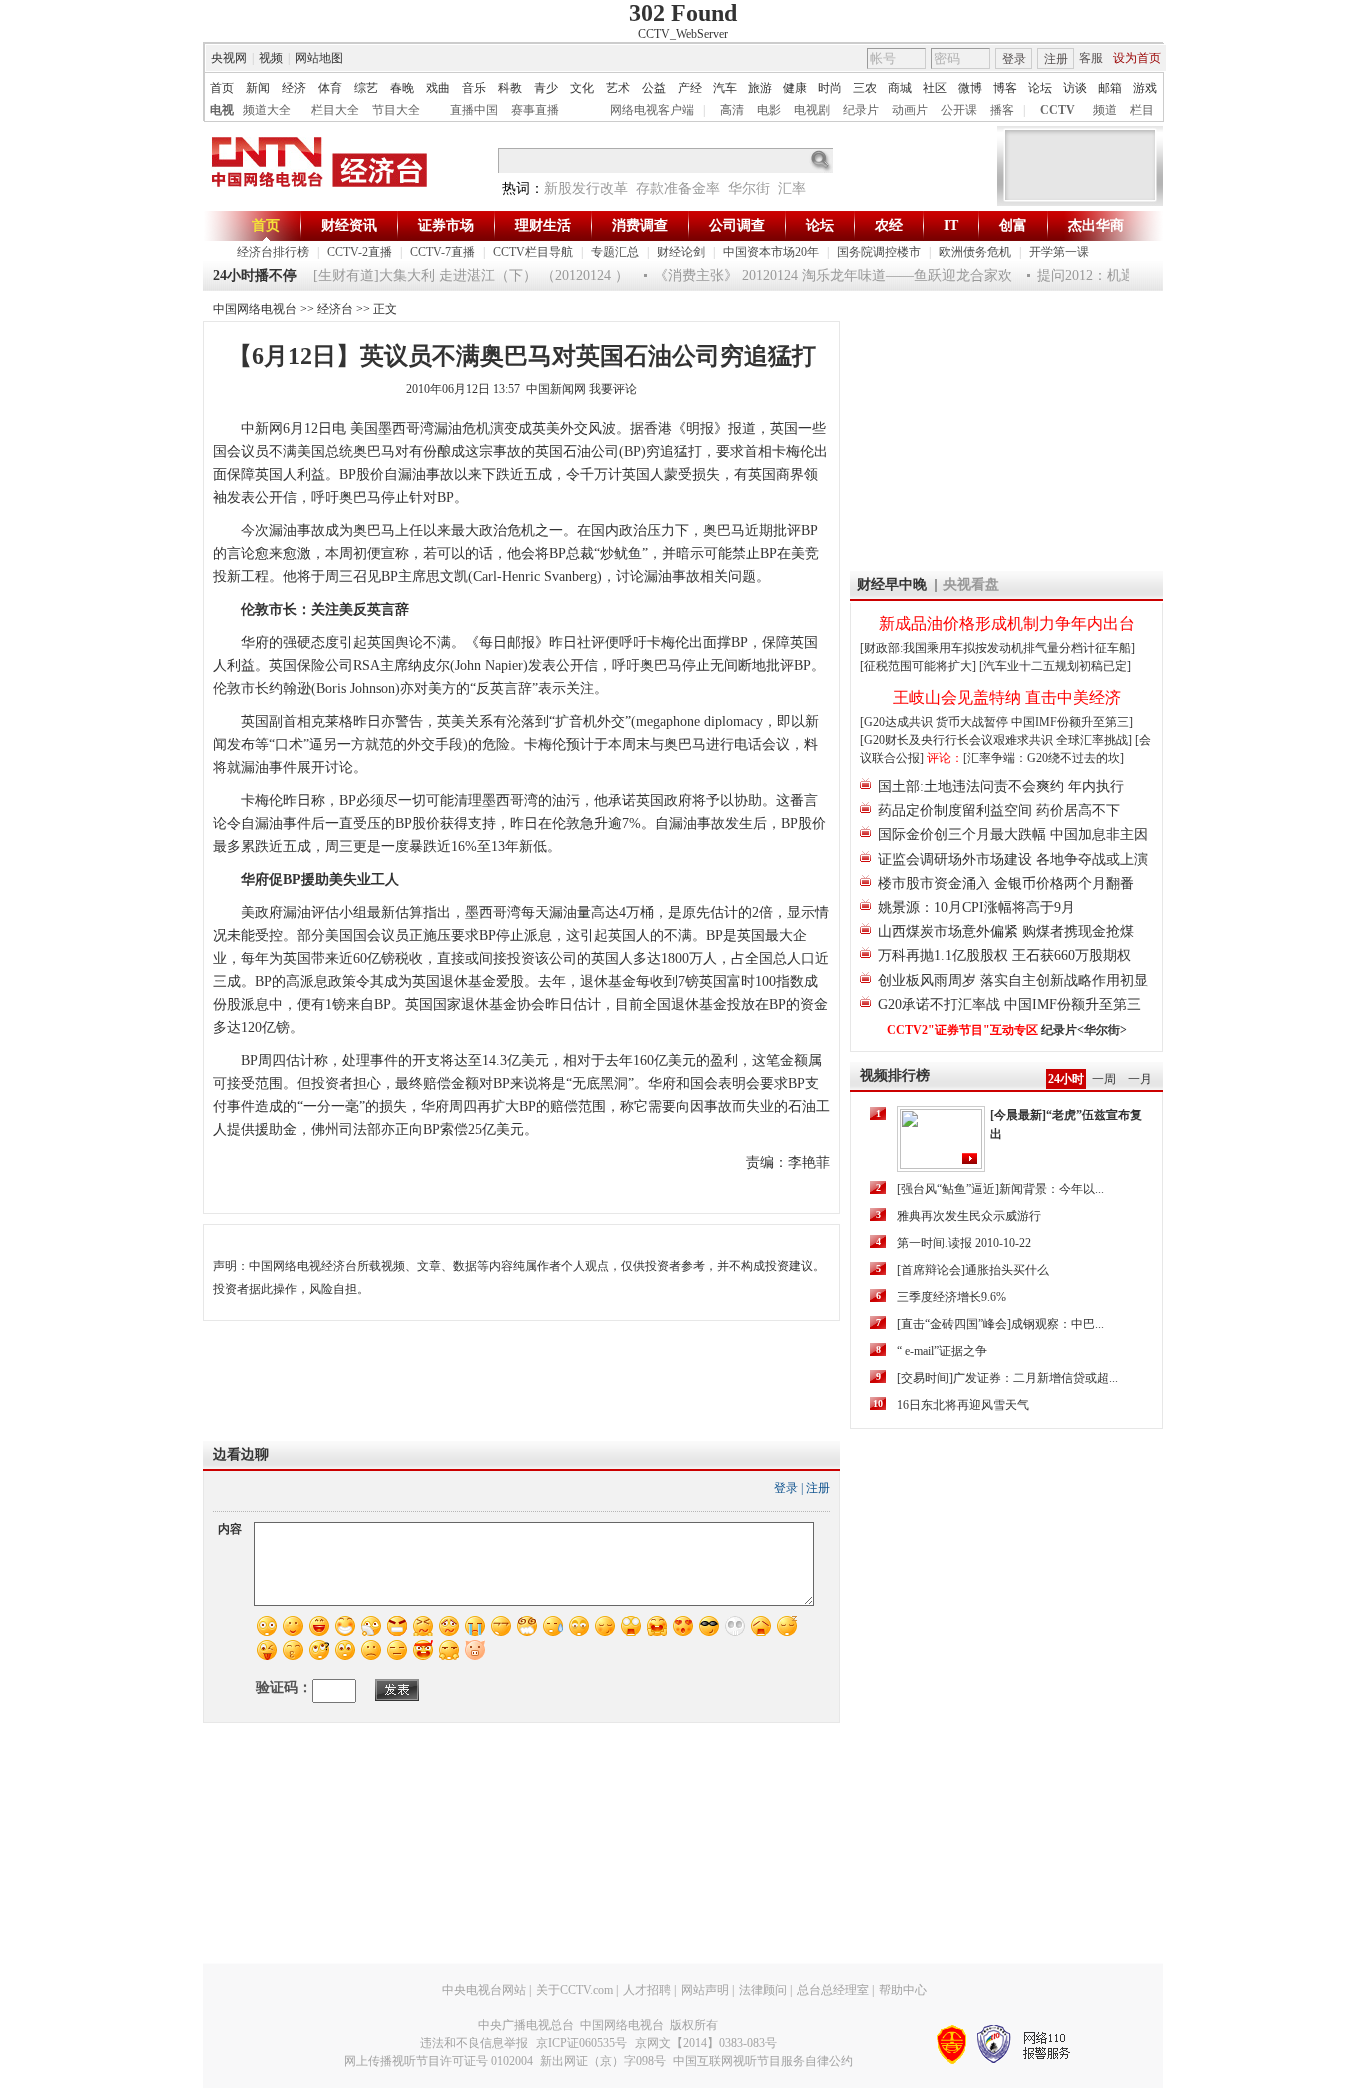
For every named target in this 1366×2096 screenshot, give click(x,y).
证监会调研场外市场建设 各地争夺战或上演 (1013, 859)
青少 (546, 88)
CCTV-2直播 (359, 252)
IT (951, 225)
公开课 (959, 110)
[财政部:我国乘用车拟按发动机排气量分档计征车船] (997, 648)
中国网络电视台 (255, 309)
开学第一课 (1059, 252)
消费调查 (640, 225)
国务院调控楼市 (879, 252)
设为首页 (1137, 58)
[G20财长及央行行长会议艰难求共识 (958, 740)
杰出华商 (1096, 225)
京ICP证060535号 (581, 2043)
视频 (271, 58)
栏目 (1142, 110)
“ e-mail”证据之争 (942, 1351)
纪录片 (861, 110)
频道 (1105, 110)
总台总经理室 (833, 1990)
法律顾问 (763, 1990)
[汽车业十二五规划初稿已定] (1055, 666)
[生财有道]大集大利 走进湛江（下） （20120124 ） (453, 275)
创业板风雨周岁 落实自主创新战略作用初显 (1013, 980)
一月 (1140, 1079)
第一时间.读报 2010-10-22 (964, 1243)
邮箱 (1110, 88)
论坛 (1040, 88)
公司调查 (737, 225)
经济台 (335, 309)
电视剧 (812, 110)
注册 (1056, 59)
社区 (935, 88)
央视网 (229, 58)
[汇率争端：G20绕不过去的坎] (1043, 758)
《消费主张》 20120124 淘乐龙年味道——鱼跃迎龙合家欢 (815, 275)
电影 (769, 110)
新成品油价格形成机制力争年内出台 (1007, 623)
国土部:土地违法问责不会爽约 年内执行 (1001, 786)
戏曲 (438, 88)
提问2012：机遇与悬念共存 (1103, 275)
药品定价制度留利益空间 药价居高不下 (999, 810)
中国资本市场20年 (771, 252)
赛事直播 (535, 110)
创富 (1013, 225)
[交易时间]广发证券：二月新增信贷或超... (1007, 1378)
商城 (900, 88)
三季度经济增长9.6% (951, 1297)
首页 (222, 88)
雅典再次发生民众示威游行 (969, 1216)
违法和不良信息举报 (474, 2043)
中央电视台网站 (484, 1990)
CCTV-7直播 (442, 252)
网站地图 (319, 58)
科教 (510, 88)
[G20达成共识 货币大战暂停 (935, 722)
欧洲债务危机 (975, 252)
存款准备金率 (678, 188)
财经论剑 (681, 252)
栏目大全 (335, 110)
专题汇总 (615, 252)
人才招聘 (647, 1990)
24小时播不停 (255, 275)
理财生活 (543, 225)
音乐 (474, 88)
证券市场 (446, 225)
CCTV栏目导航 (533, 252)
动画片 (910, 110)
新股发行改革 (586, 188)
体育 (330, 88)
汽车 (725, 88)
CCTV (1057, 110)
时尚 (830, 88)
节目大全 (396, 110)
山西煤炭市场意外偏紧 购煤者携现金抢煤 (1006, 931)
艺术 (618, 88)
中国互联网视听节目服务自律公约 (763, 2061)
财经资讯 (349, 225)
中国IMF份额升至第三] (1072, 722)
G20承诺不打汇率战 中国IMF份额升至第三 (1009, 1004)
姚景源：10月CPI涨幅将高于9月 (976, 907)
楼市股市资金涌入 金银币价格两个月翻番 (1006, 883)
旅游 (760, 88)
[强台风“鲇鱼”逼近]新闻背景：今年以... (1000, 1189)
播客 (1002, 110)
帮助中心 (903, 1990)
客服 (1091, 58)
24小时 (1066, 1079)
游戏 (1145, 88)
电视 (222, 110)
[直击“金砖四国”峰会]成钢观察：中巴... (1000, 1324)
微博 (970, 88)
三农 (865, 88)
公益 (654, 88)
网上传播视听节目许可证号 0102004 (438, 2061)
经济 (294, 88)
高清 (732, 110)
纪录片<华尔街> (1084, 1030)
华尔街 (749, 188)
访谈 (1075, 88)
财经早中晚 (892, 584)
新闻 (258, 88)
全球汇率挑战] (1094, 740)
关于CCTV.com (574, 1990)
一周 (1104, 1079)
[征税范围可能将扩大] (918, 666)
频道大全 (267, 110)
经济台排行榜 (273, 252)
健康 (795, 88)
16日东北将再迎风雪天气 (963, 1405)
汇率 (792, 188)
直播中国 (474, 110)
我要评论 (613, 389)
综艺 (366, 88)
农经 (889, 225)
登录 (1014, 59)
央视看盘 (971, 584)
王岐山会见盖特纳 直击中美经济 (1007, 697)
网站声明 (705, 1990)
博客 (1005, 88)
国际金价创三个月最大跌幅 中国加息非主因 (1013, 834)
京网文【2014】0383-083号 (706, 2043)
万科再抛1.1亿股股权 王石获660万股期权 (1004, 955)
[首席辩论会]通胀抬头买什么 (973, 1270)
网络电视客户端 (652, 110)
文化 (582, 88)
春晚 (402, 88)
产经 (690, 88)
